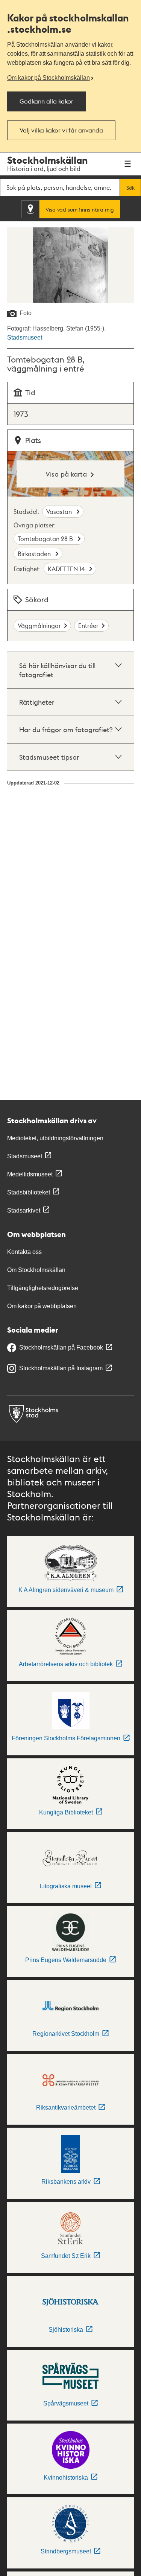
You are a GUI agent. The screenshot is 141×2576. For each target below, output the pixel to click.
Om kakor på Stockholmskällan (49, 78)
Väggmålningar (39, 625)
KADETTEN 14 (67, 569)
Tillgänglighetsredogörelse (43, 1288)
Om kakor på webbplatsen (42, 1306)
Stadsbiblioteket (29, 1192)
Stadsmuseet (25, 337)
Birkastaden (35, 554)
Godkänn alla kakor (46, 101)
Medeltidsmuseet (30, 1174)
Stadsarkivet (24, 1210)
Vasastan (60, 511)
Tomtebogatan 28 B (46, 539)
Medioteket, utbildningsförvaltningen (55, 1138)
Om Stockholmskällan (36, 1270)
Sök (130, 187)
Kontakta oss (24, 1252)
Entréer (88, 625)
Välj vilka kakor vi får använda (61, 130)
